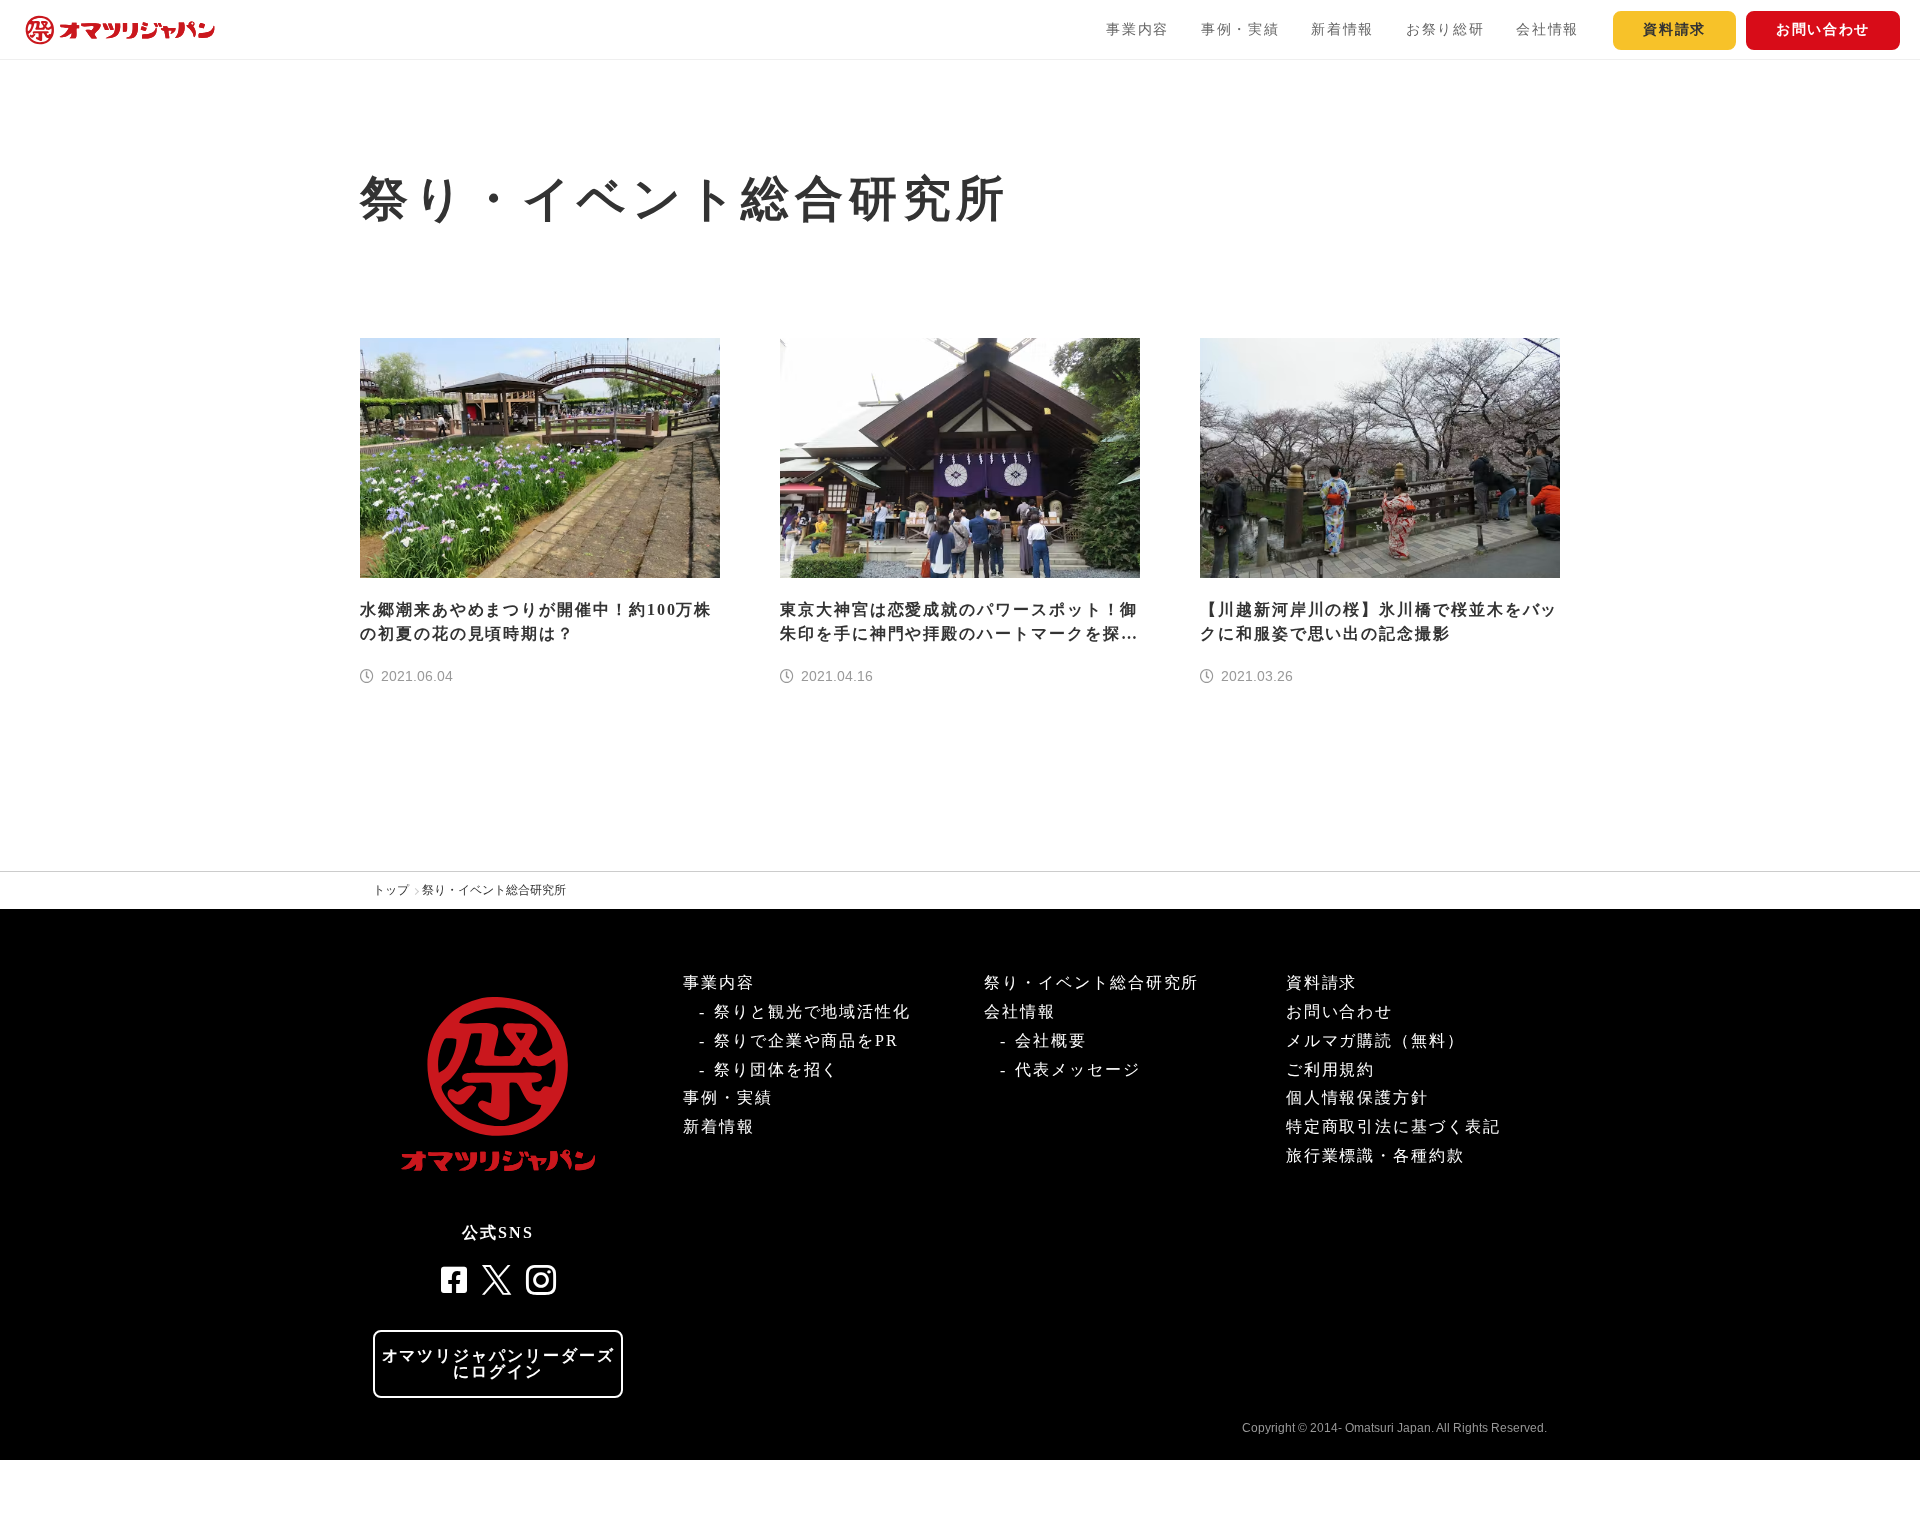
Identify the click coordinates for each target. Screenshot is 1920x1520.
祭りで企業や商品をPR (806, 1040)
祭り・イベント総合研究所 (494, 890)
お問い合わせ (1823, 29)
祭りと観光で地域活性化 (812, 1011)
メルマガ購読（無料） (1375, 1040)
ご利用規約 (1331, 1069)
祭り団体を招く (776, 1069)
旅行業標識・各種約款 (1375, 1155)
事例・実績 (1240, 29)
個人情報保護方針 (1357, 1097)
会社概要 (1051, 1040)
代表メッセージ (1077, 1069)
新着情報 (1342, 29)
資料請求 (1674, 29)
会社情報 (1547, 29)
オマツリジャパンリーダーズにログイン (498, 1363)
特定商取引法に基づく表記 (1393, 1126)
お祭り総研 (1445, 29)
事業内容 (1137, 29)
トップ (391, 890)
